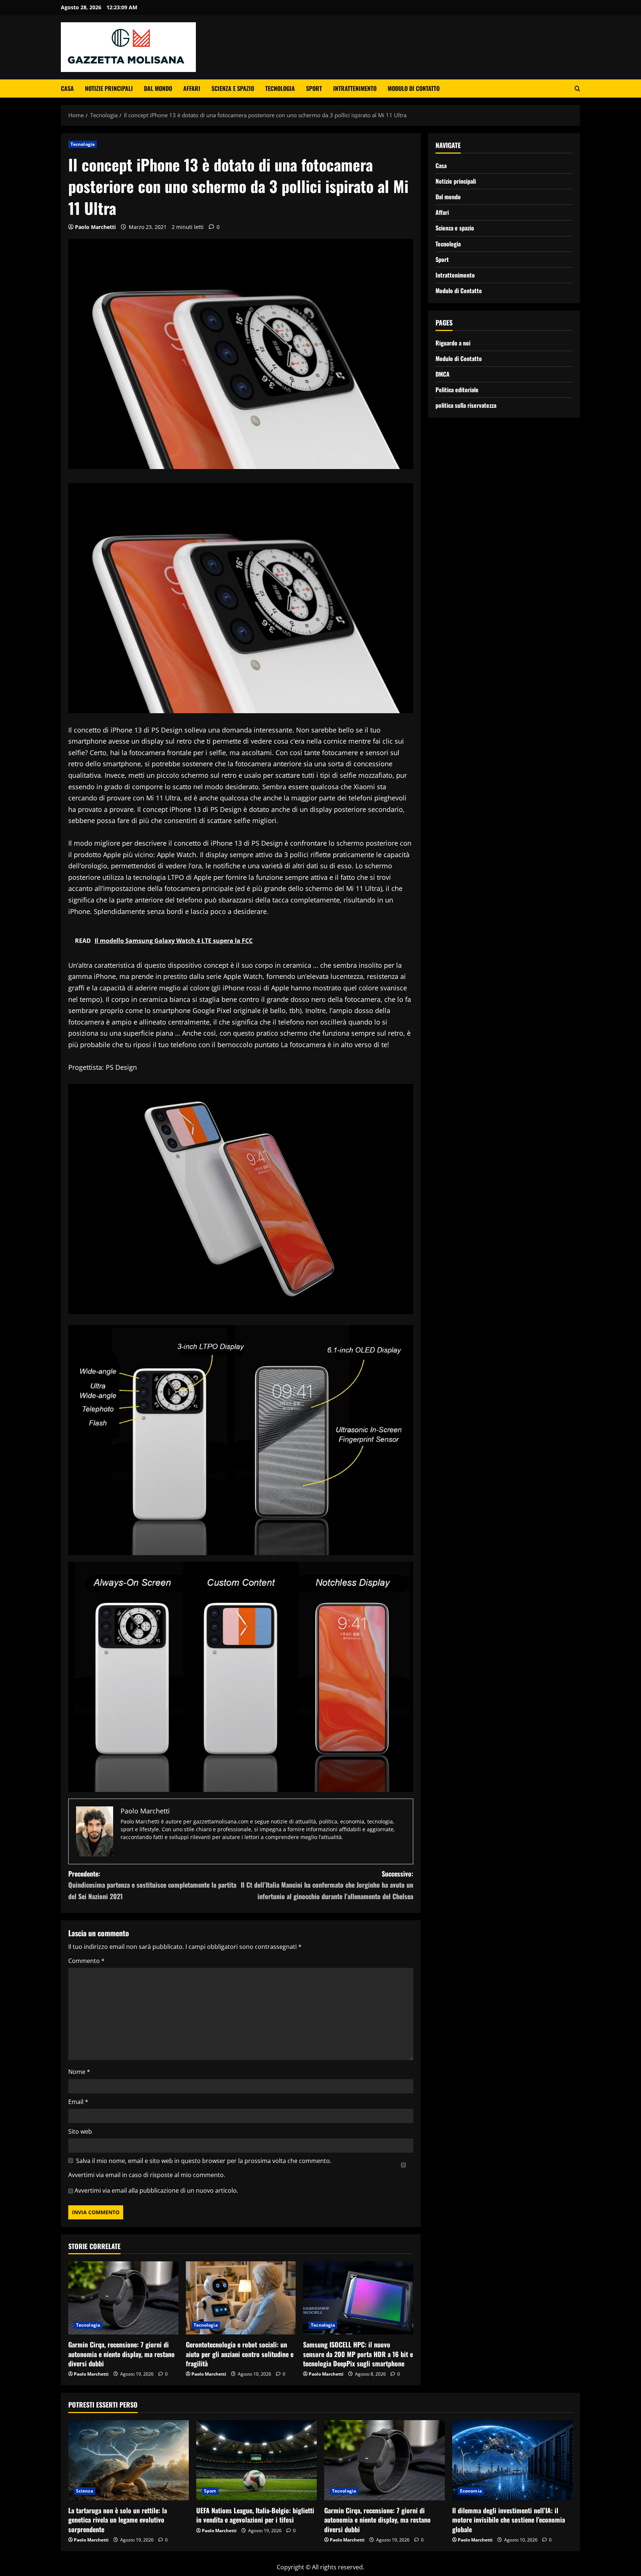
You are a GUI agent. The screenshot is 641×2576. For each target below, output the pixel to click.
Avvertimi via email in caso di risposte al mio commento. (147, 2175)
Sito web (80, 2131)
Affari (192, 88)
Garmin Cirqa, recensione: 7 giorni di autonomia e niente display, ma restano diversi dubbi (121, 2354)
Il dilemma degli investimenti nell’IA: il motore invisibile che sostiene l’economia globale (509, 2520)
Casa (67, 88)
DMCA (443, 374)
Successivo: (327, 1885)
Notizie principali (109, 88)
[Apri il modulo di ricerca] (577, 89)
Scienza (85, 2491)
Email (78, 2102)
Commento (86, 1961)
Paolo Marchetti (95, 227)
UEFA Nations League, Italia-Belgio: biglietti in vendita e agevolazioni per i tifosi (255, 2515)
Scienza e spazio (233, 88)
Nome (79, 2072)
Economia (471, 2491)
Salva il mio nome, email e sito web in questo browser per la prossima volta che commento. (204, 2161)
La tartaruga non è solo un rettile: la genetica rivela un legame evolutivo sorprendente (118, 2520)
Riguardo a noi (453, 343)
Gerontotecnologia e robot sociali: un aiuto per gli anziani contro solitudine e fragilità (240, 2354)
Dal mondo (158, 88)
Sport (314, 88)
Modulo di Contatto (414, 88)
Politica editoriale (457, 389)
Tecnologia (280, 88)
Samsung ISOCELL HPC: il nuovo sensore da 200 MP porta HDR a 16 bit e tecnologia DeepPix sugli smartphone (358, 2354)
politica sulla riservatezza (466, 405)
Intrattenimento (355, 88)
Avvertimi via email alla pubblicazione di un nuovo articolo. (156, 2190)
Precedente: (152, 1885)
